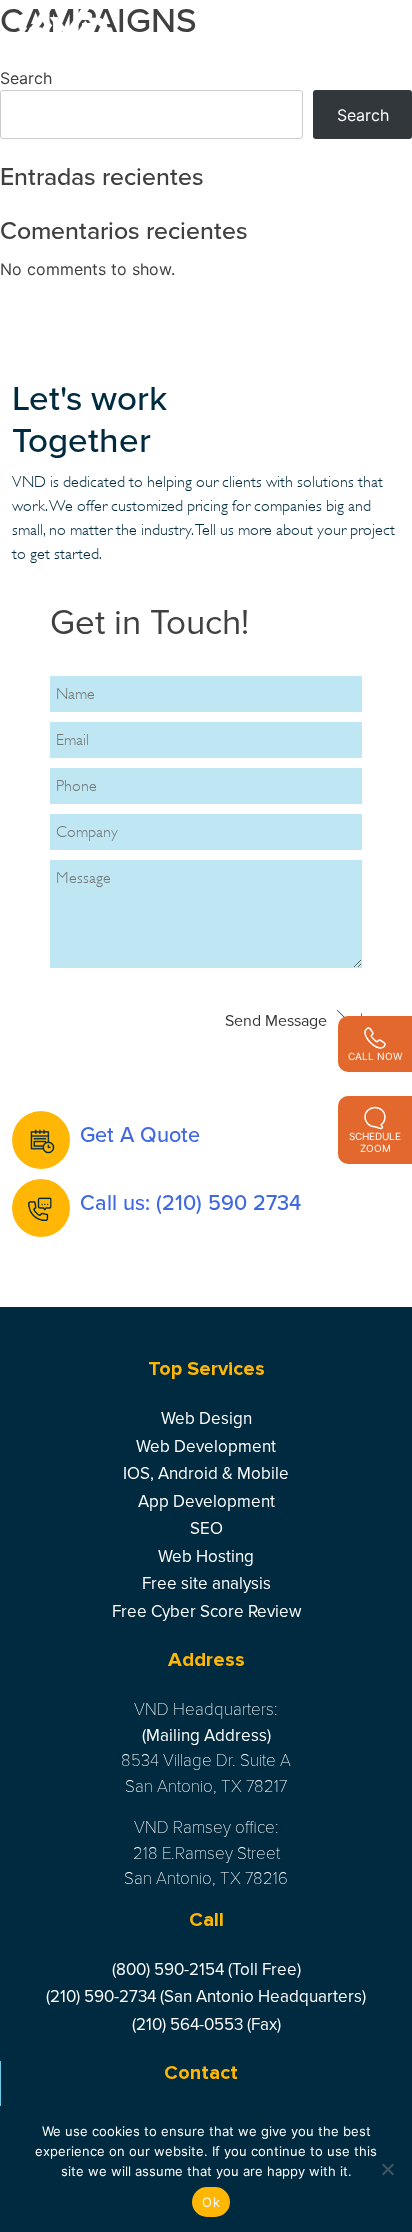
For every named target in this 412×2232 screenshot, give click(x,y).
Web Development (206, 1446)
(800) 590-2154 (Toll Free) (206, 1969)
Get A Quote (140, 1135)
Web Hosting (206, 1556)
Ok (211, 2202)
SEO (206, 1528)
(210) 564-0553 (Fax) (206, 2024)
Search (26, 78)
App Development (206, 1501)
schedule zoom (375, 1142)
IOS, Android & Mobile (206, 1473)
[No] (387, 2169)
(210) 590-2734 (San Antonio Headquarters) (206, 1996)
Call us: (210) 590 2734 (190, 1203)
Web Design (206, 1418)
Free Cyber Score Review (206, 1611)
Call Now (375, 1056)
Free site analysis (206, 1583)
